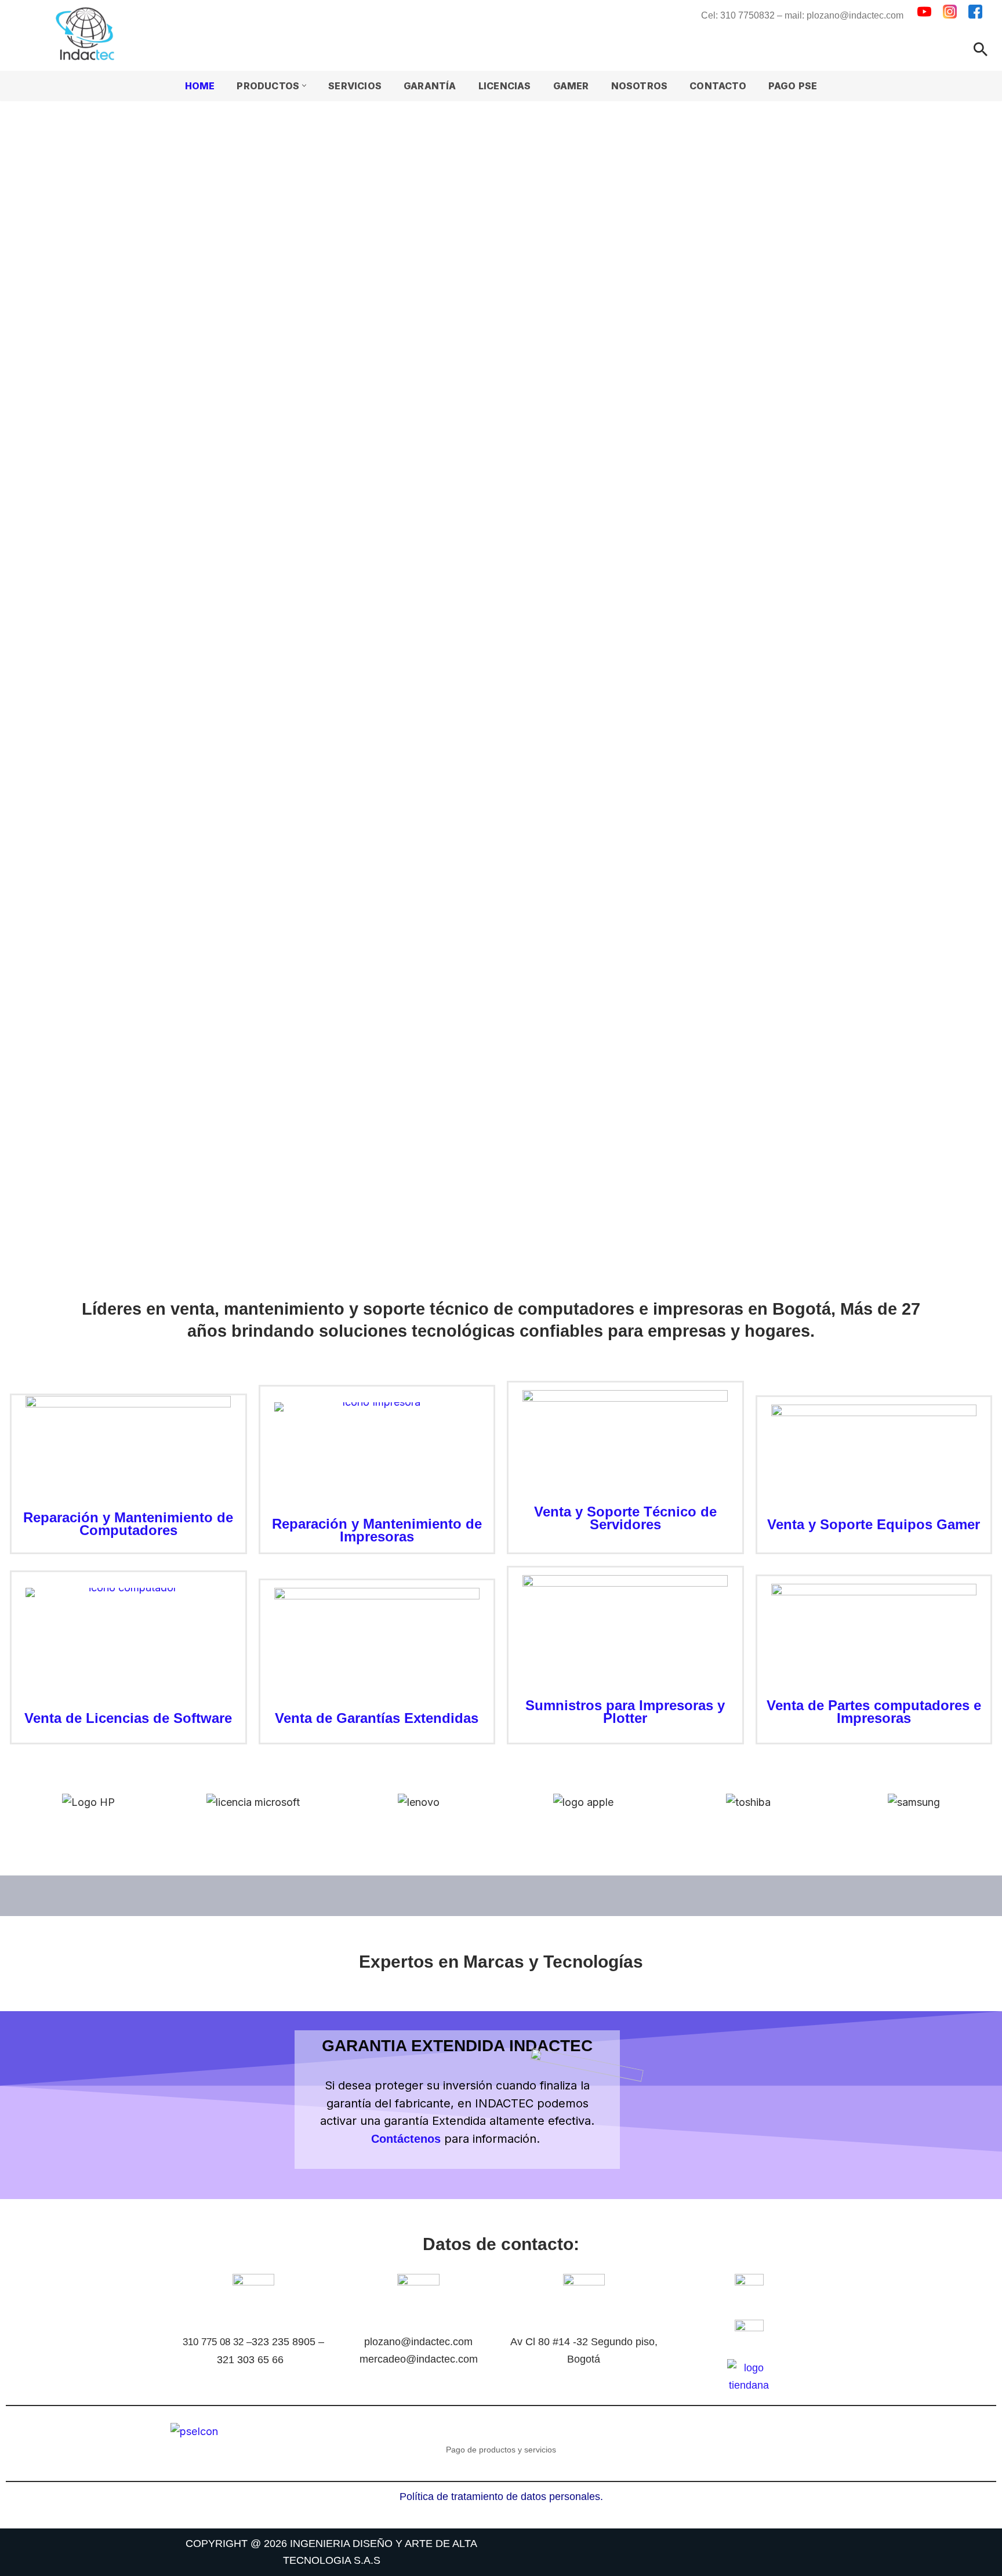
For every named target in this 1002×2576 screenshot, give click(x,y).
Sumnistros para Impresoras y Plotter (625, 1712)
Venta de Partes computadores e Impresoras (874, 1712)
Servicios (355, 86)
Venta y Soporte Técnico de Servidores (625, 1518)
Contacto (718, 86)
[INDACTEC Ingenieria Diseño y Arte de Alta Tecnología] (88, 34)
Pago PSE (793, 86)
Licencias (505, 86)
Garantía (430, 86)
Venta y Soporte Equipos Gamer (874, 1524)
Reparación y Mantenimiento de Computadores (128, 1524)
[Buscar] (981, 49)
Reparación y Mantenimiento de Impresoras (377, 1530)
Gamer (571, 86)
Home (200, 86)
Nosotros (640, 86)
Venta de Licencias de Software (128, 1718)
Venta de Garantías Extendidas (377, 1718)
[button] (304, 86)
